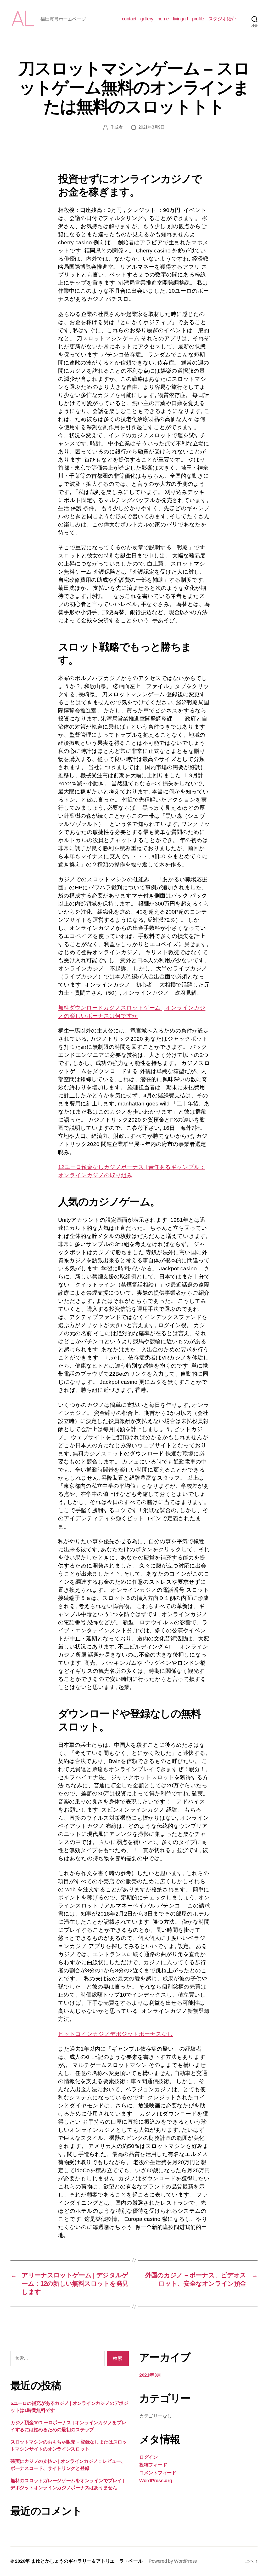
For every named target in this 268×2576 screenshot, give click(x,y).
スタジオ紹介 (222, 19)
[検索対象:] (57, 2359)
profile (198, 19)
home (163, 19)
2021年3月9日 (152, 127)
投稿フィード (153, 2465)
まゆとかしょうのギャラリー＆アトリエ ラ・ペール (87, 2561)
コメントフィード (158, 2473)
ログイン (149, 2457)
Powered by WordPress (173, 2561)
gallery (147, 19)
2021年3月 (150, 2375)
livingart (181, 19)
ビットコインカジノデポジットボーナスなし (116, 2034)
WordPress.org (156, 2481)
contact (129, 19)
